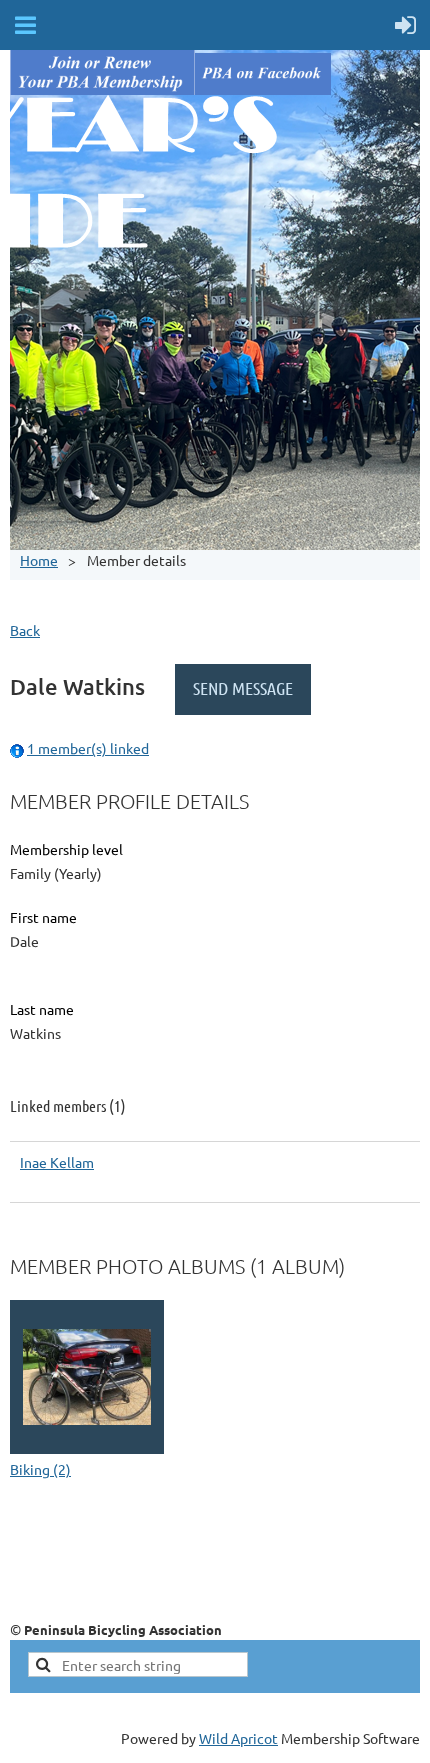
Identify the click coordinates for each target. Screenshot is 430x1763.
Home (39, 560)
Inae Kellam (57, 1162)
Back (25, 630)
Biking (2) (40, 1469)
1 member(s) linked (88, 748)
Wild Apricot (238, 1738)
